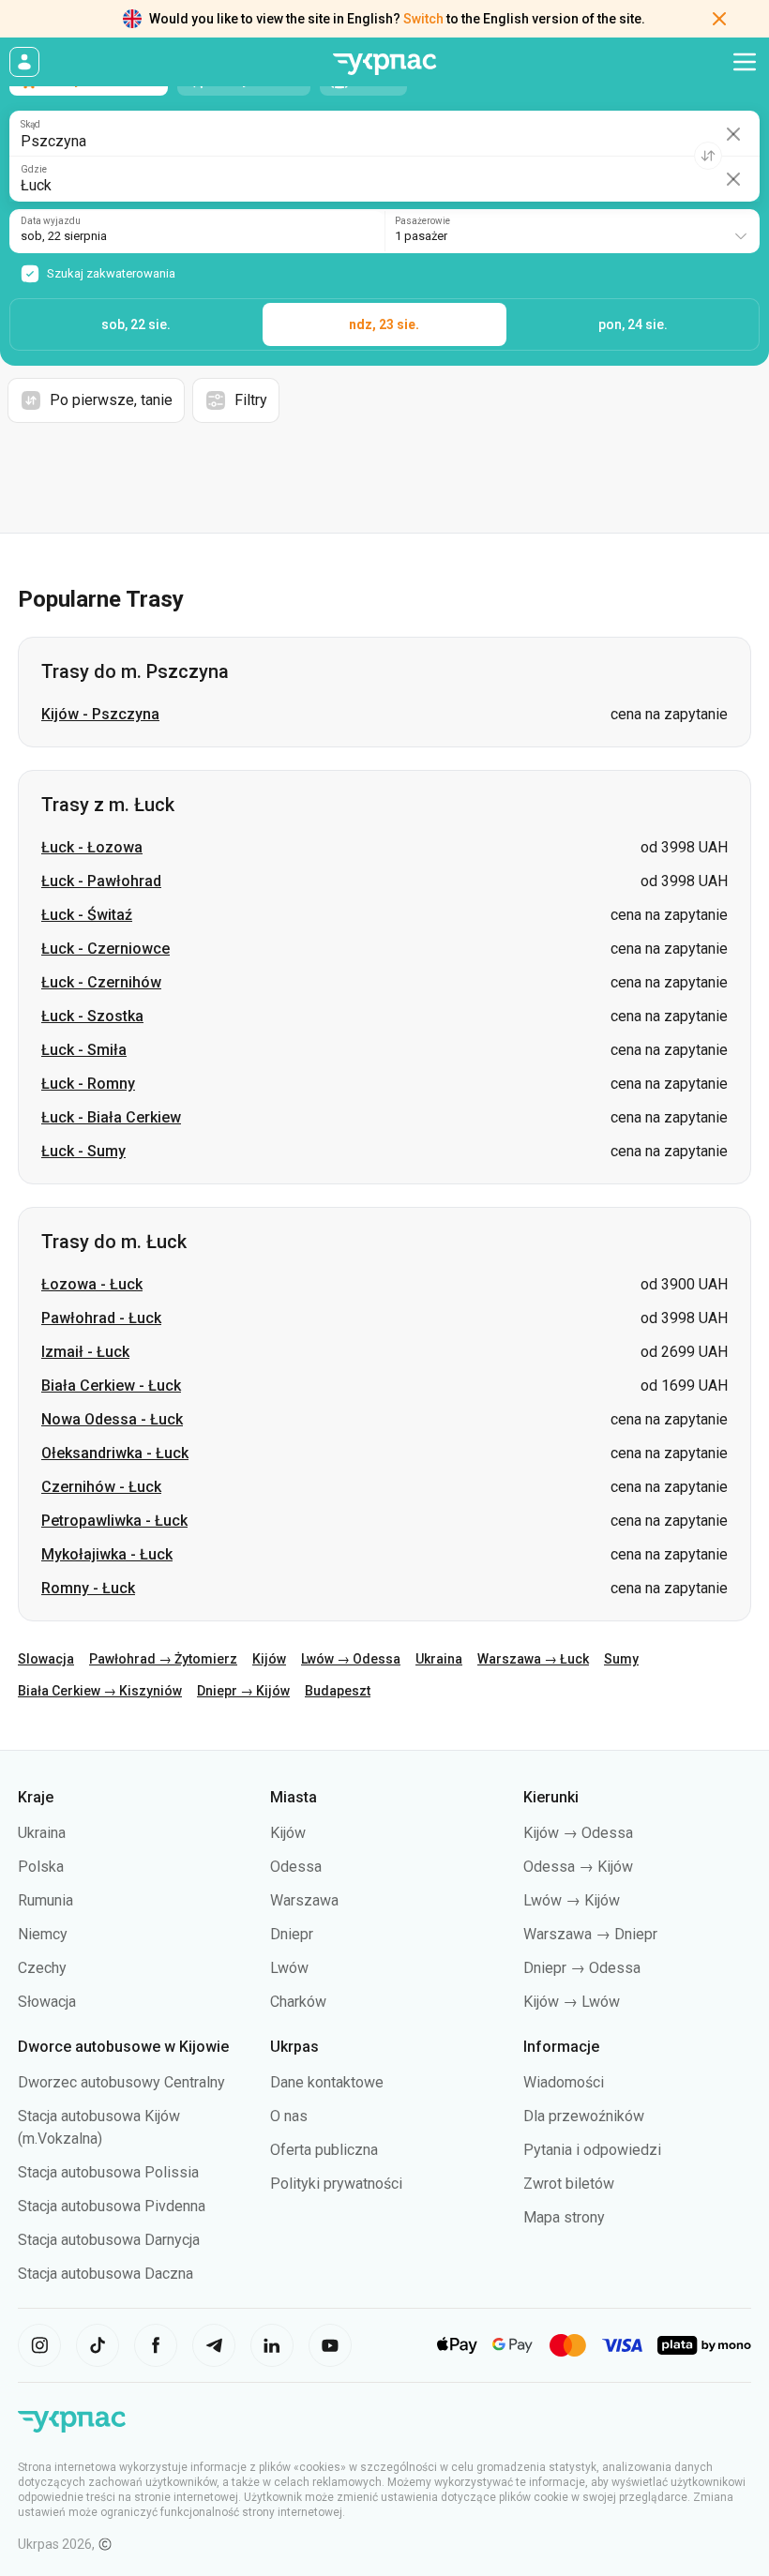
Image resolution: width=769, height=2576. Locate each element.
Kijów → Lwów (572, 2002)
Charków (298, 2002)
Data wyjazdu (51, 221)
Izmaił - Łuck (85, 1352)
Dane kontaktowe (327, 2082)
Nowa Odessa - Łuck (112, 1419)
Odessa (296, 1867)
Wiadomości (564, 2082)
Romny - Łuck (88, 1588)
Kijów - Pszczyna (100, 714)
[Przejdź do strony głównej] (384, 64)
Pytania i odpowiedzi (592, 2150)
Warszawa (304, 1900)
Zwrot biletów (569, 2184)
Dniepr (292, 1934)
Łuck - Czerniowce (106, 949)
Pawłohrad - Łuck (101, 1318)
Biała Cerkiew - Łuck (111, 1386)
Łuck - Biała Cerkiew (111, 1117)
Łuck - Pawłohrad (101, 881)
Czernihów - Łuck (101, 1487)
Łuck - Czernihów (101, 982)
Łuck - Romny (88, 1084)
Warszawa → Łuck (533, 1659)
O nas (289, 2116)
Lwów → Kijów (572, 1900)
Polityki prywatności (336, 2184)
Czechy (42, 1968)
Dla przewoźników (584, 2116)
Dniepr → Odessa (582, 1968)
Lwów (289, 1968)
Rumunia (45, 1900)
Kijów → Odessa (578, 1833)
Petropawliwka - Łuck (114, 1521)
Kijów (269, 1659)
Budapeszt (338, 1691)
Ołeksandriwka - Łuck (115, 1453)
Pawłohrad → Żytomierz (163, 1659)
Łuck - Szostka (92, 1016)
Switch (423, 19)
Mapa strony (564, 2217)
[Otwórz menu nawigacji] (745, 62)
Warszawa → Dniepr (590, 1934)
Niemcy (43, 1934)
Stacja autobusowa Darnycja (109, 2240)
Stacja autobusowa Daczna (106, 2274)
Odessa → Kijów (578, 1867)
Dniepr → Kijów (243, 1691)
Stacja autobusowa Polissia (108, 2172)
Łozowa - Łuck (92, 1284)
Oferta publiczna (324, 2150)
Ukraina (439, 1659)
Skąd (30, 125)
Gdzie (34, 170)
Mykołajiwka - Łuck (107, 1554)
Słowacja (47, 2002)
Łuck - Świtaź (87, 915)
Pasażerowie (422, 221)
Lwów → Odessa (351, 1659)
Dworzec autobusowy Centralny (121, 2082)
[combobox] (572, 231)
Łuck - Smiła (84, 1050)
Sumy (621, 1659)
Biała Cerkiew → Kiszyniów (100, 1691)
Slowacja (46, 1659)
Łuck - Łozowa (92, 847)
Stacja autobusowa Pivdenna (112, 2206)
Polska (41, 1867)
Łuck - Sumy (83, 1151)
